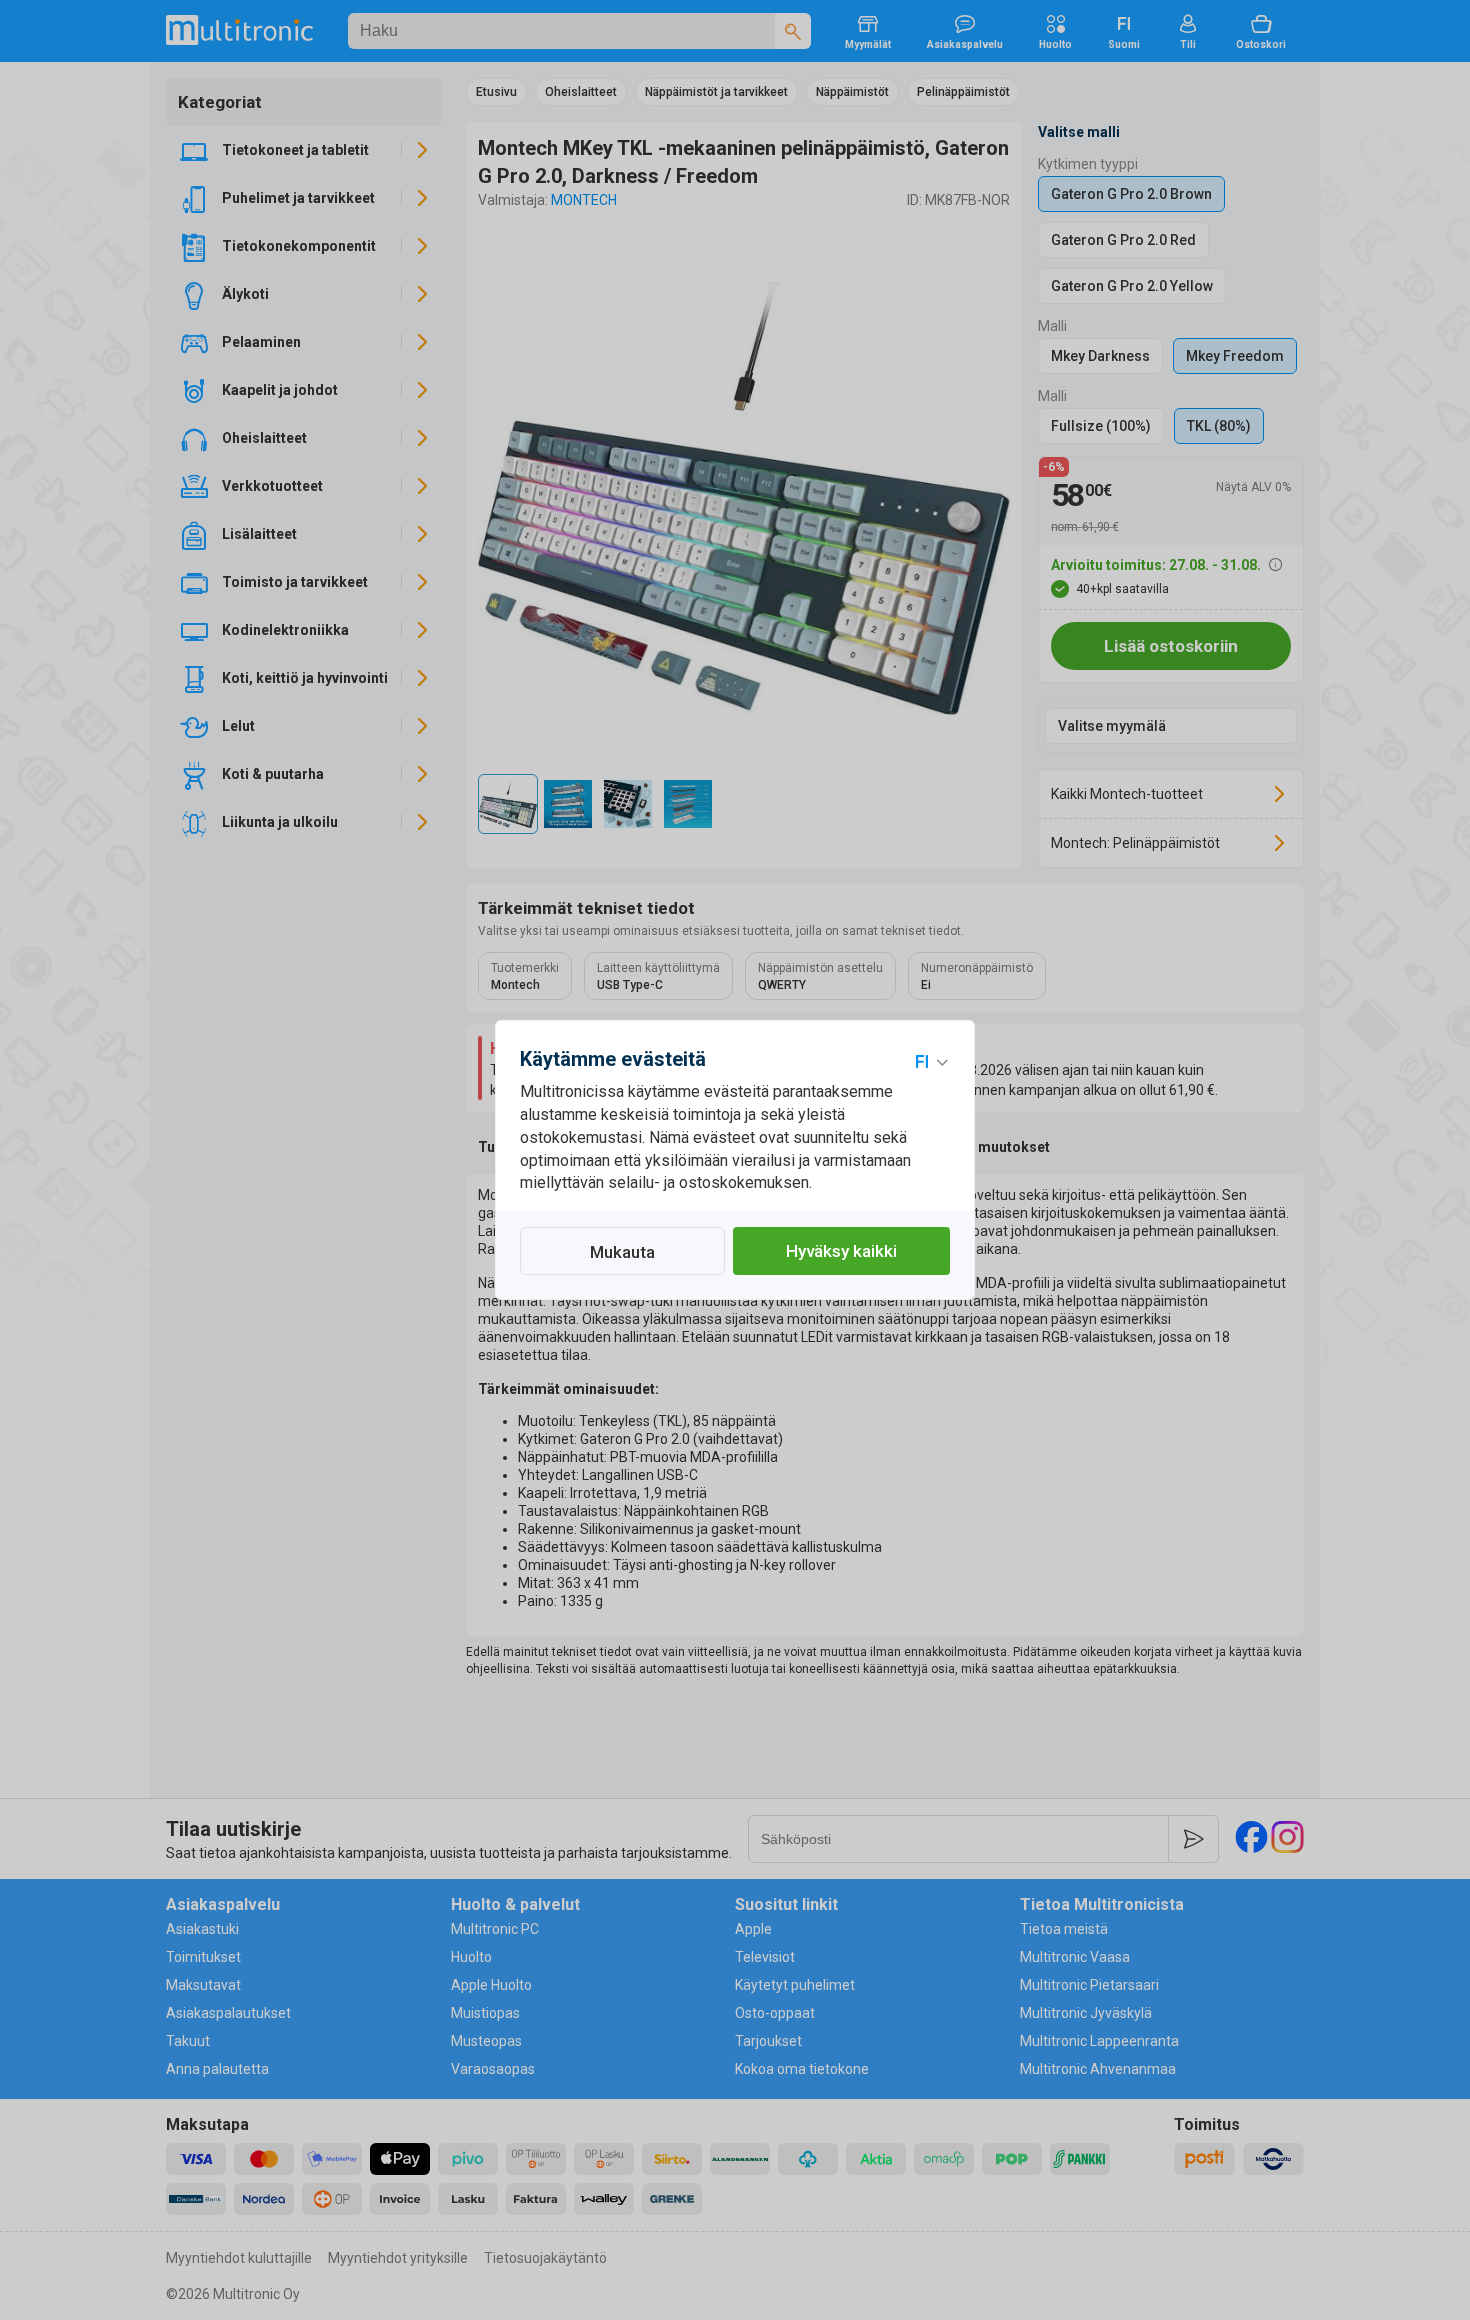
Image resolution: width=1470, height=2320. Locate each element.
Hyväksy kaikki (841, 1251)
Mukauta (622, 1252)
